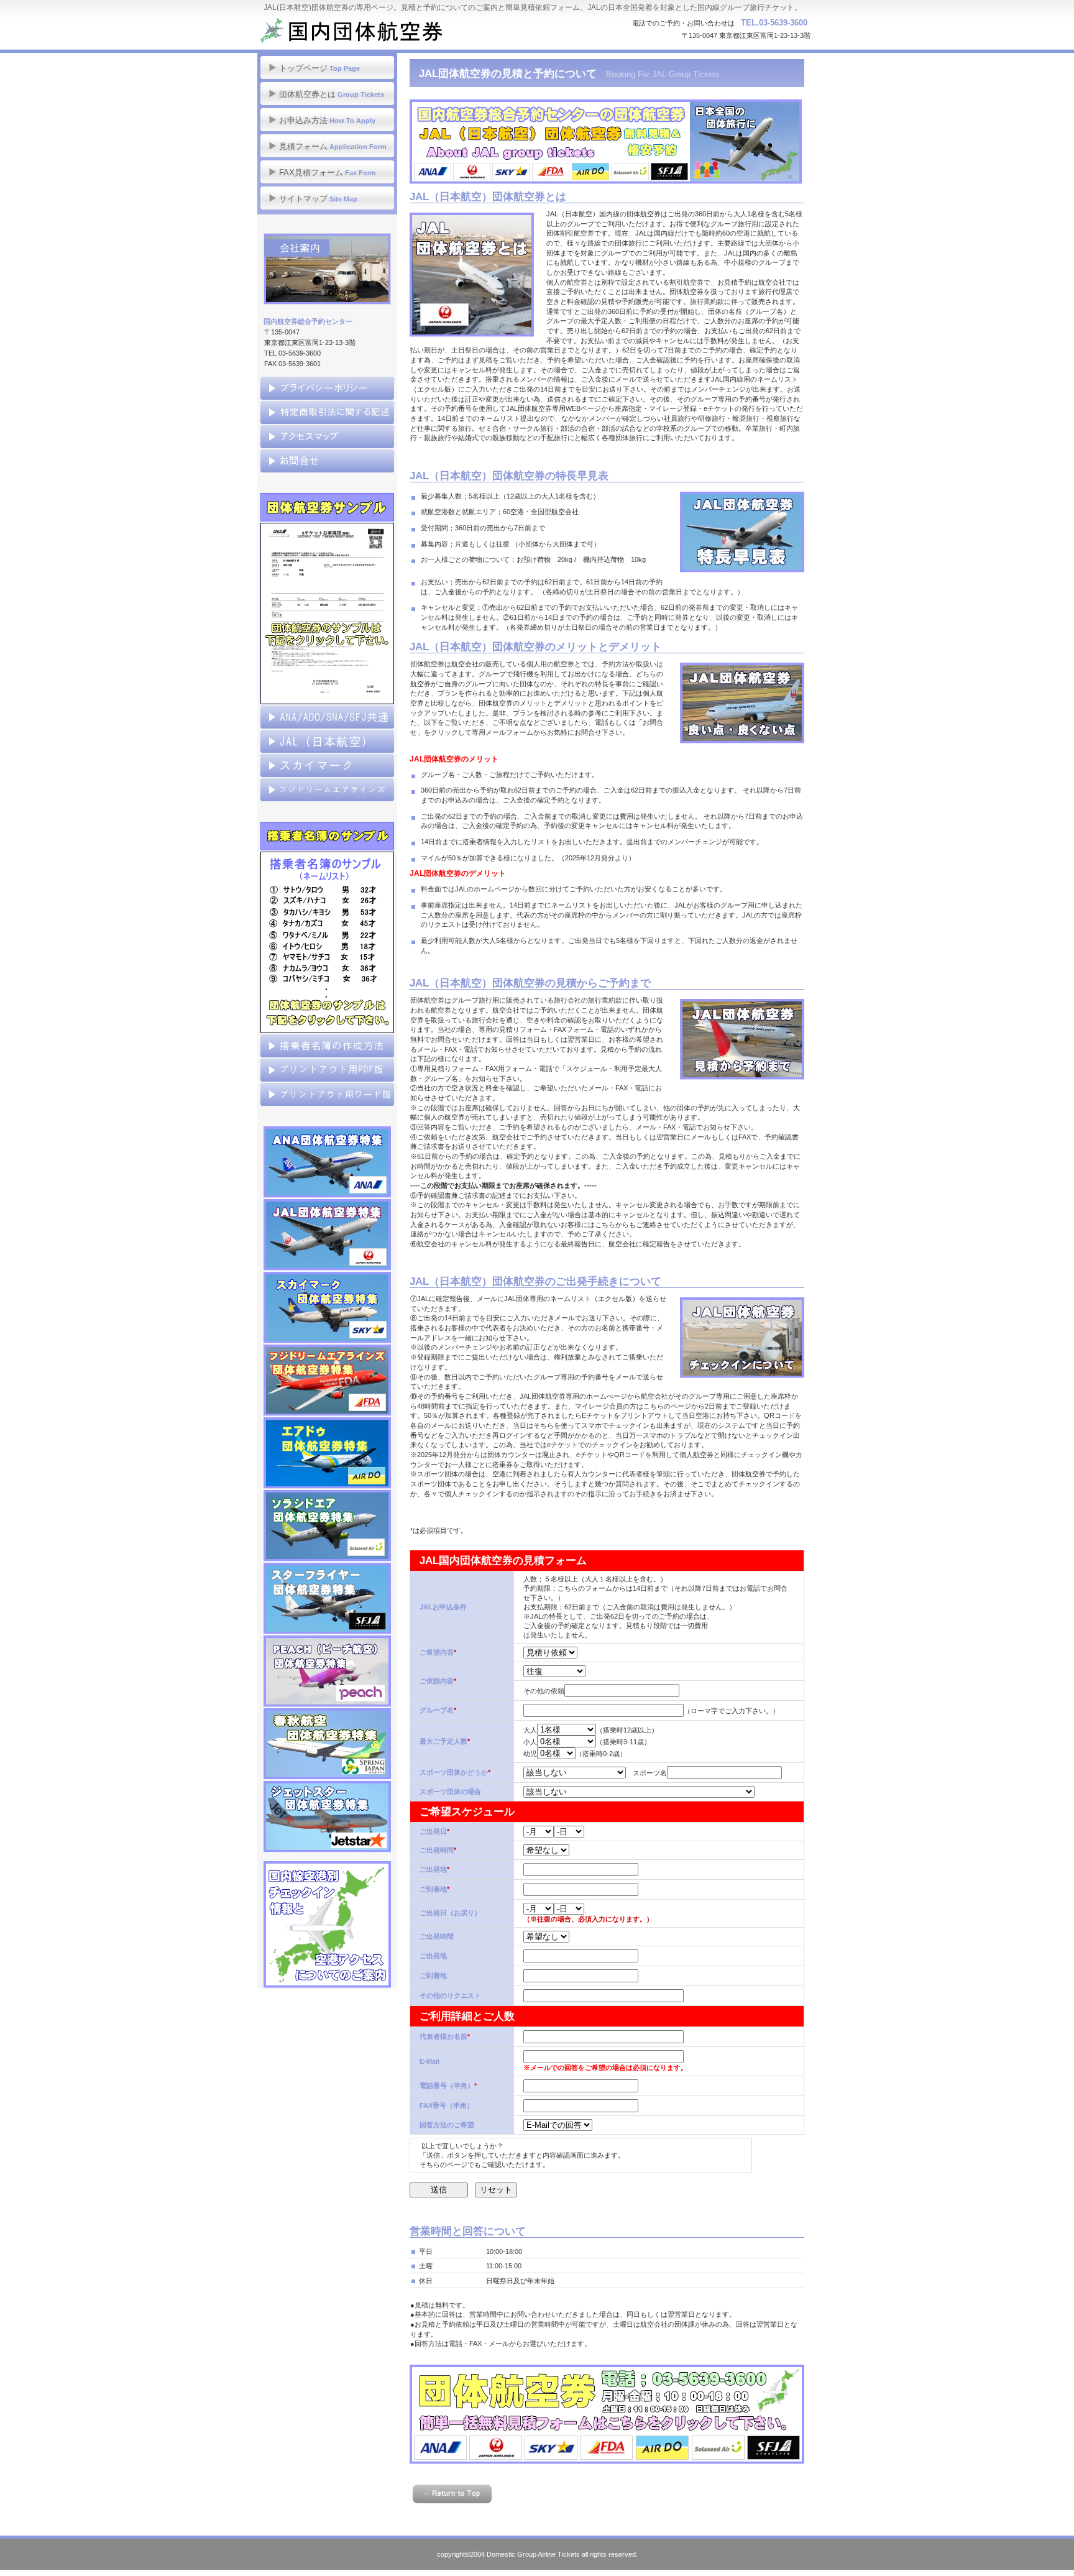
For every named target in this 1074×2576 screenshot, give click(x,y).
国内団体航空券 (382, 31)
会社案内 (327, 269)
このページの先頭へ (452, 2494)
